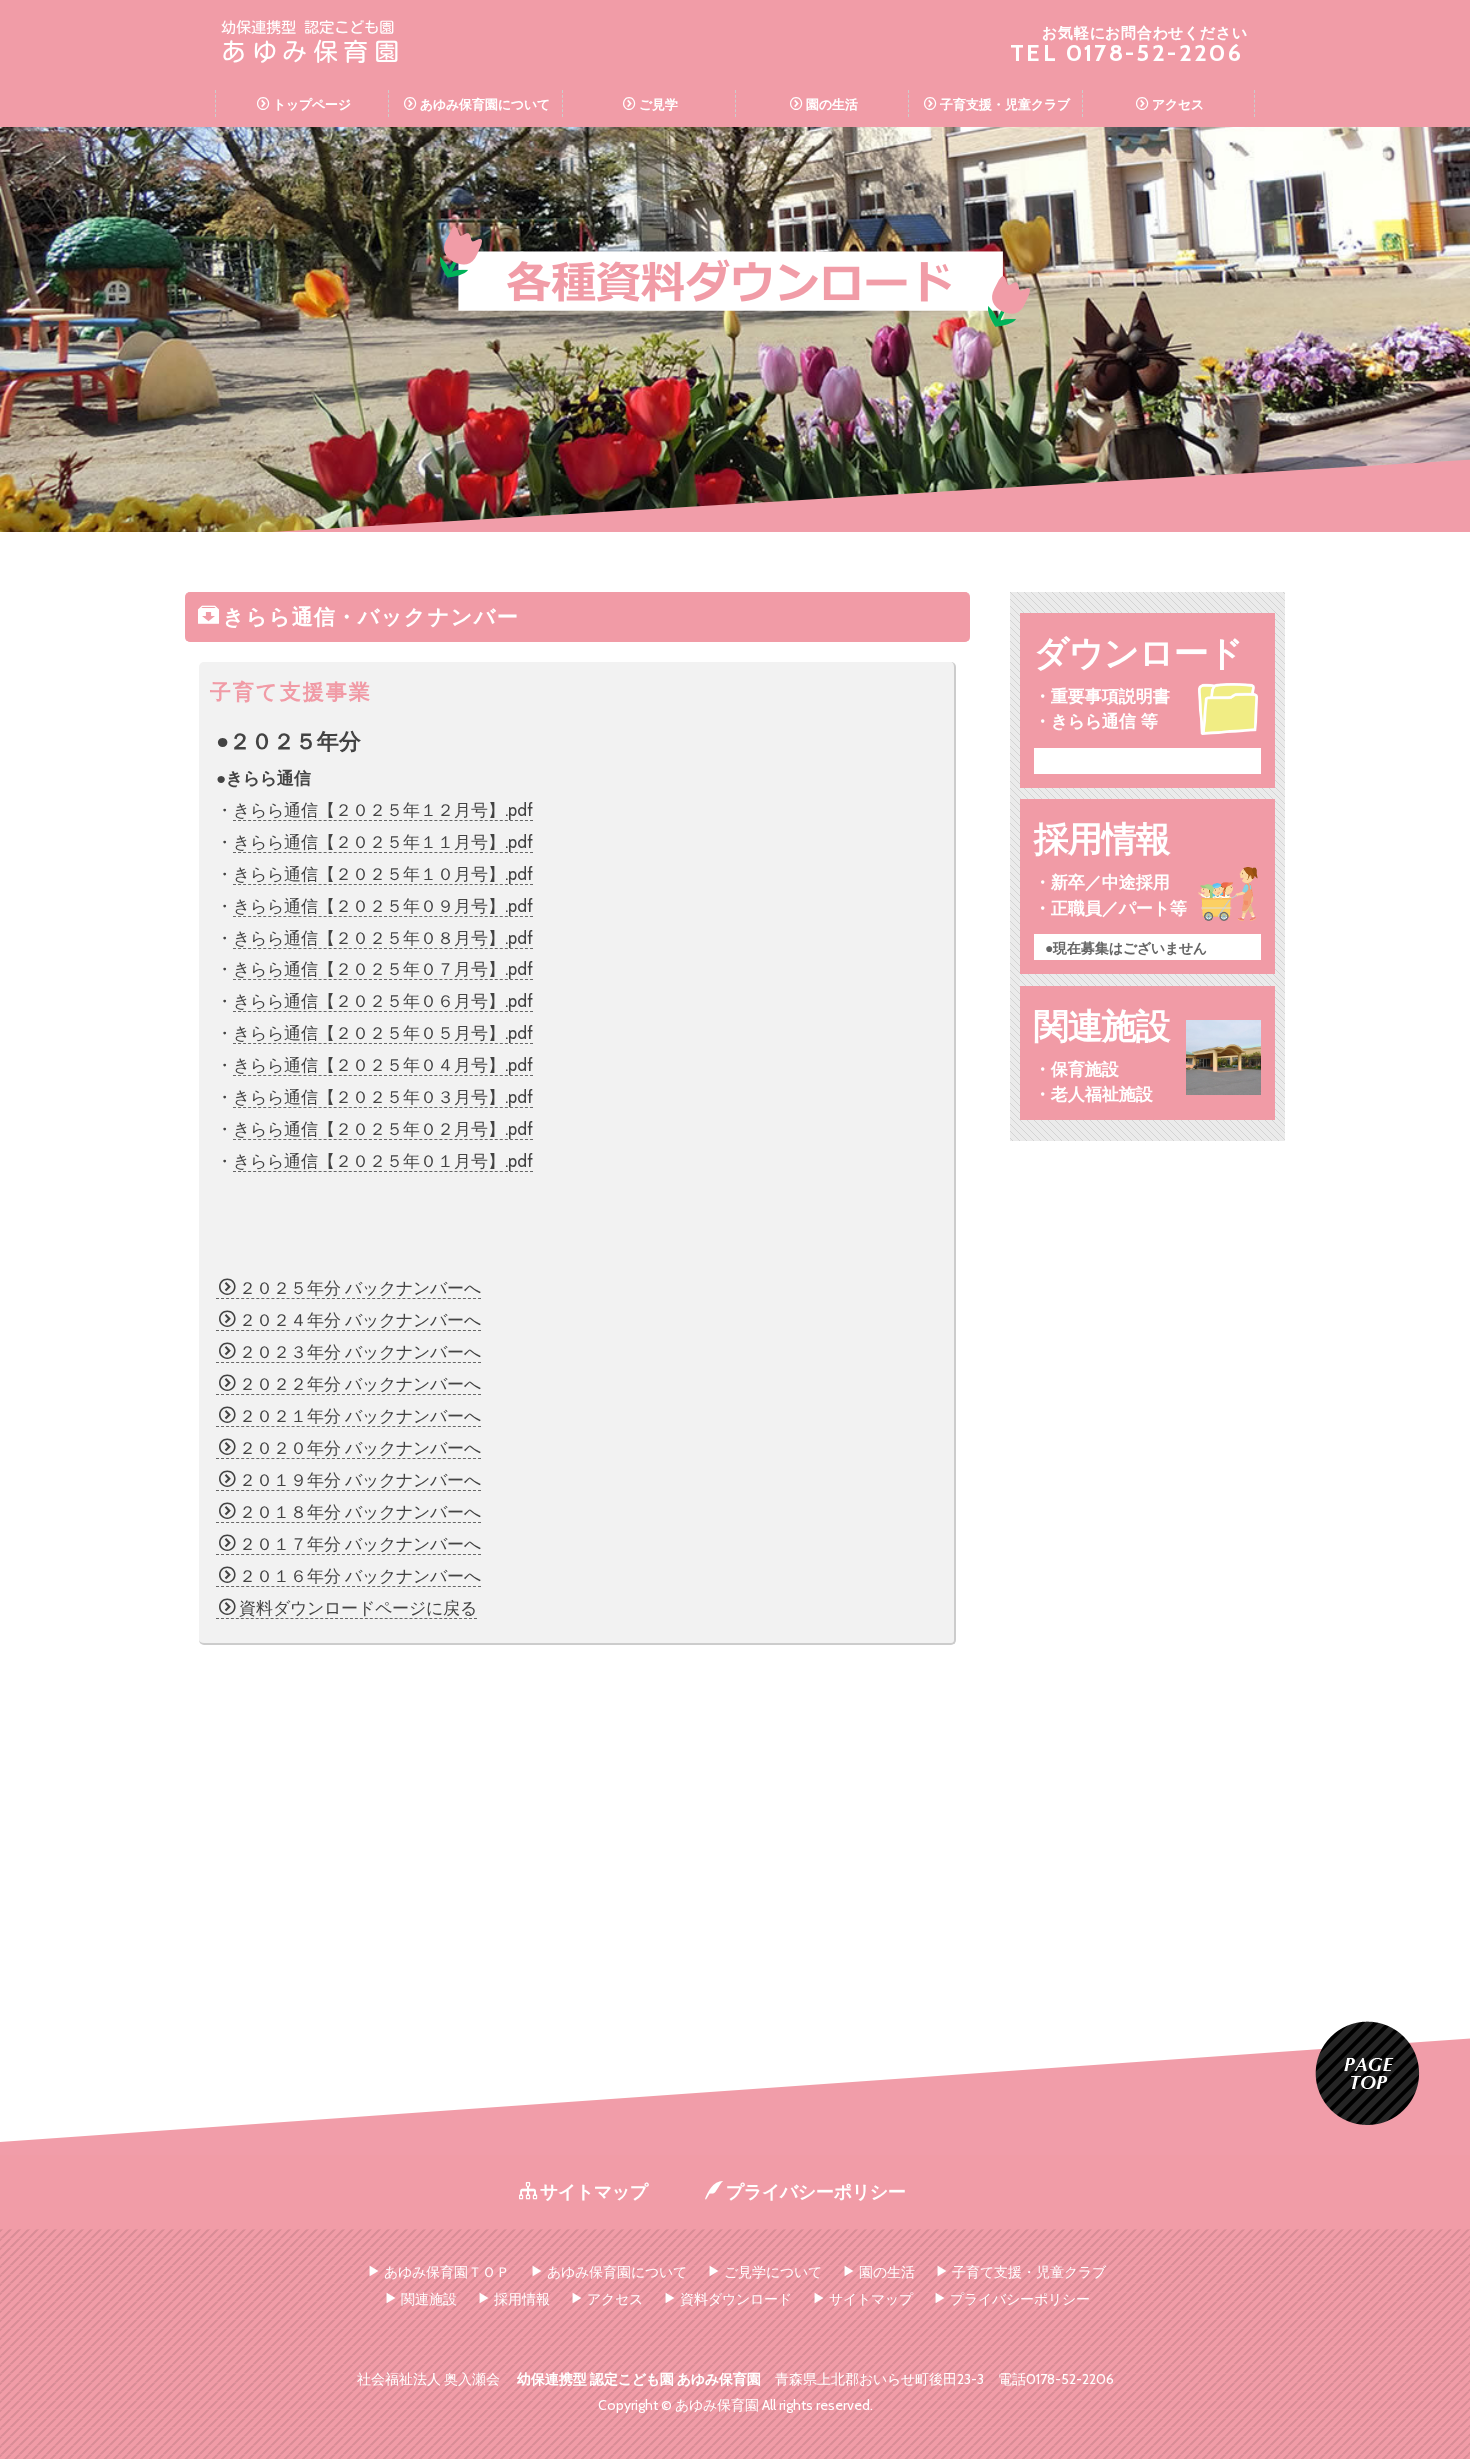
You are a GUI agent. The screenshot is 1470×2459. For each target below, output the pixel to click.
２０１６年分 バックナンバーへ (360, 1576)
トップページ (312, 104)
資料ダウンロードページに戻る (358, 1608)
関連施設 (429, 2299)
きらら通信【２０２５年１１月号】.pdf (383, 842)
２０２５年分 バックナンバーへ (360, 1288)
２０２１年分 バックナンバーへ (360, 1416)
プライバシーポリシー (816, 2191)
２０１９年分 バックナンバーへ (360, 1480)
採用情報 (522, 2299)
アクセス (1178, 104)
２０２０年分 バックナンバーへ (360, 1448)
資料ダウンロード (736, 2299)
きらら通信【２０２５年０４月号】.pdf (383, 1065)
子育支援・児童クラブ (1005, 104)
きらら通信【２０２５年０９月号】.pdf (383, 906)
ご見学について (773, 2272)
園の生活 (832, 104)
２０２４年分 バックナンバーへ (360, 1320)
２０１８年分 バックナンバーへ (360, 1512)
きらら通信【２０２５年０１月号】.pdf (383, 1161)
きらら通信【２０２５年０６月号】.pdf (383, 1001)
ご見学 (658, 104)
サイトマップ (594, 2191)
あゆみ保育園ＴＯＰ (447, 2272)
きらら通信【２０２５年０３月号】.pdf (383, 1097)
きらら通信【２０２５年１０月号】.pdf (383, 874)
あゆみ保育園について (485, 104)
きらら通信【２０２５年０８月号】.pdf (383, 938)
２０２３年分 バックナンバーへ (360, 1352)
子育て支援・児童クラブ (1029, 2272)
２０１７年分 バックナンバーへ (360, 1544)
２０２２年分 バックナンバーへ (360, 1384)
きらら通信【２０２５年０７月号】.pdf (383, 969)
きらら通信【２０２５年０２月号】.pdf (383, 1129)
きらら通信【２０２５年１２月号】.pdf (383, 810)
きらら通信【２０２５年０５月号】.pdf (383, 1033)
